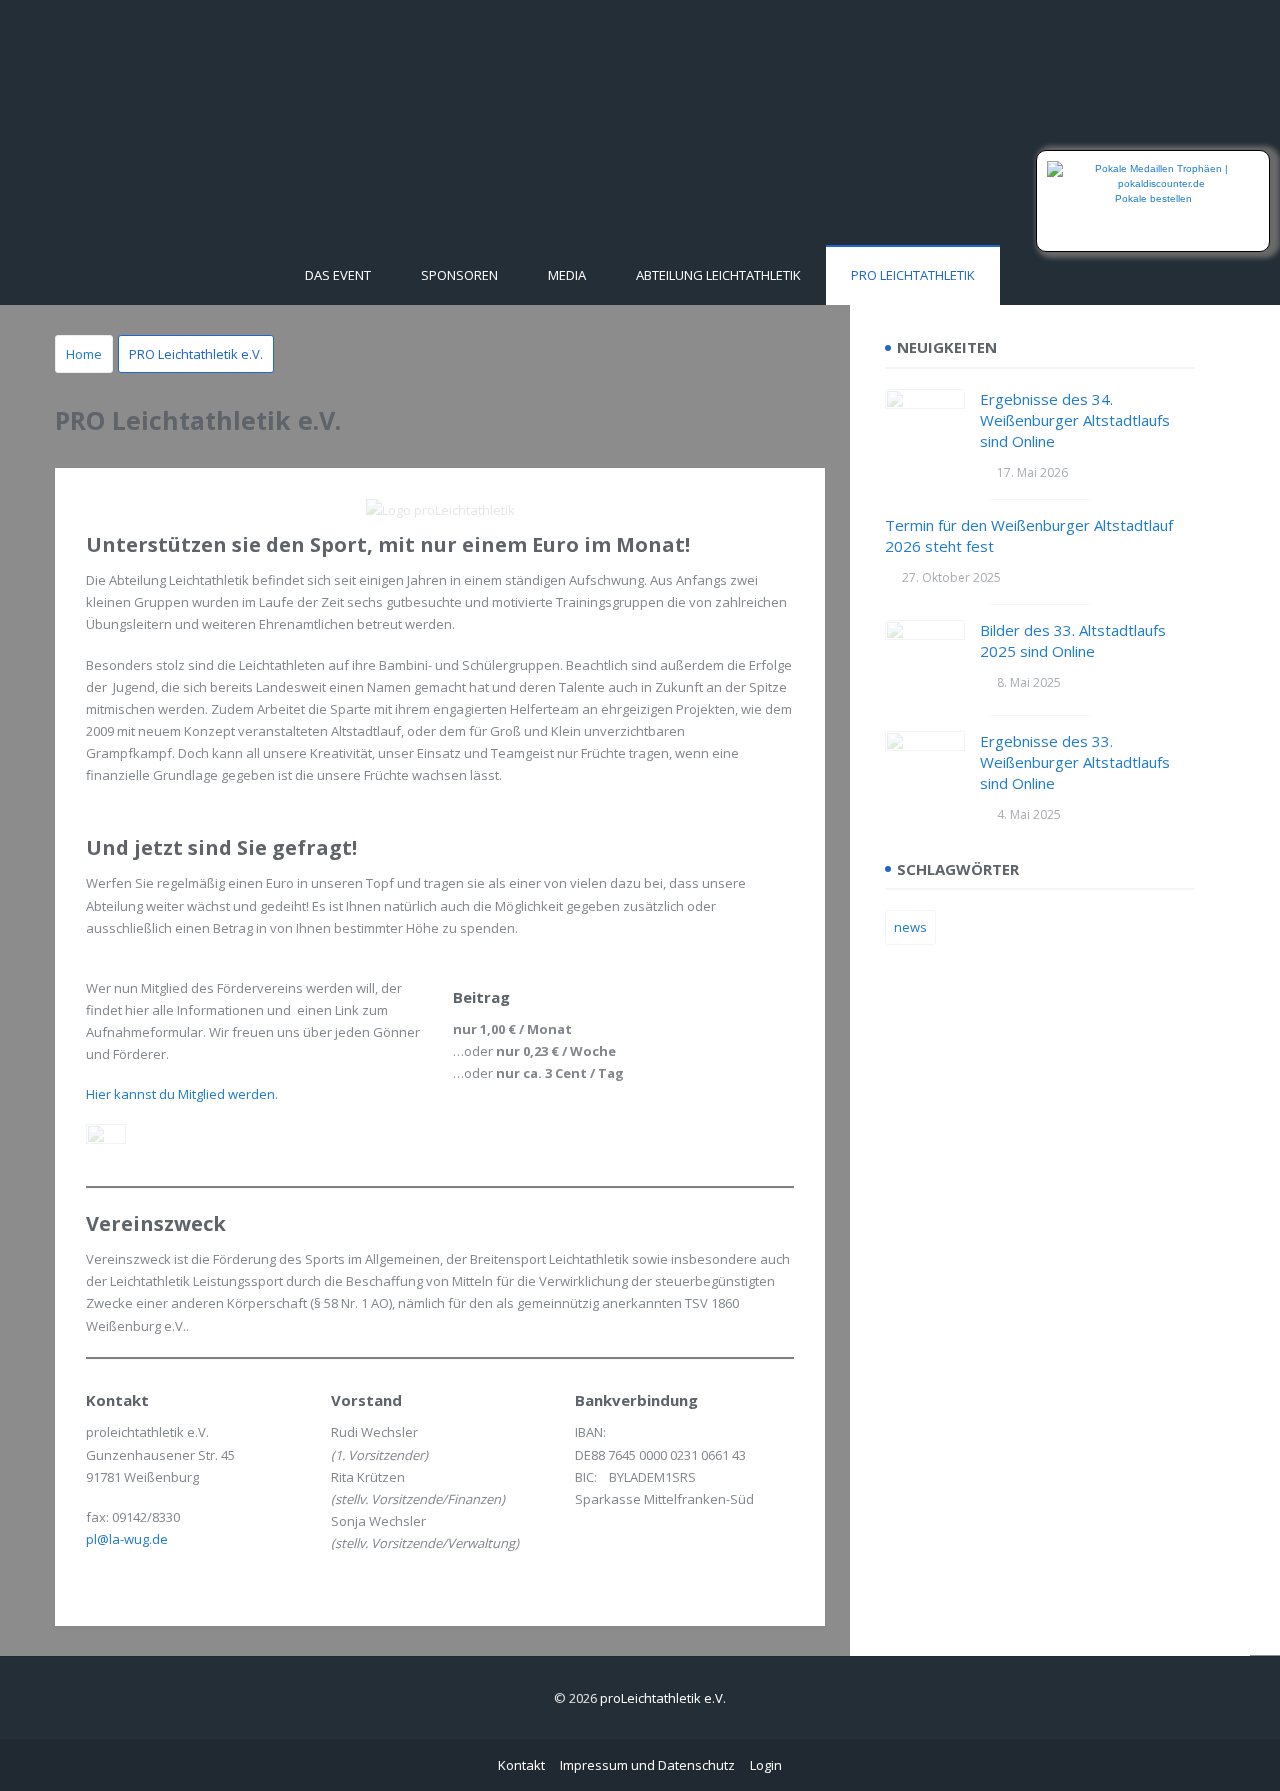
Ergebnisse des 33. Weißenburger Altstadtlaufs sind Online (1075, 762)
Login (766, 1765)
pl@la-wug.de (127, 1539)
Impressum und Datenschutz (647, 1765)
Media (567, 275)
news (910, 927)
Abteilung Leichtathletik (718, 275)
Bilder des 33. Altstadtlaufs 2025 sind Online (1073, 640)
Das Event (338, 275)
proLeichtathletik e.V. (663, 1698)
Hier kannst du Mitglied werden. (182, 1094)
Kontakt (521, 1765)
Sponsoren (459, 275)
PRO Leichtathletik (913, 275)
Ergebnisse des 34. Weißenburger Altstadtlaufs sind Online (1075, 420)
